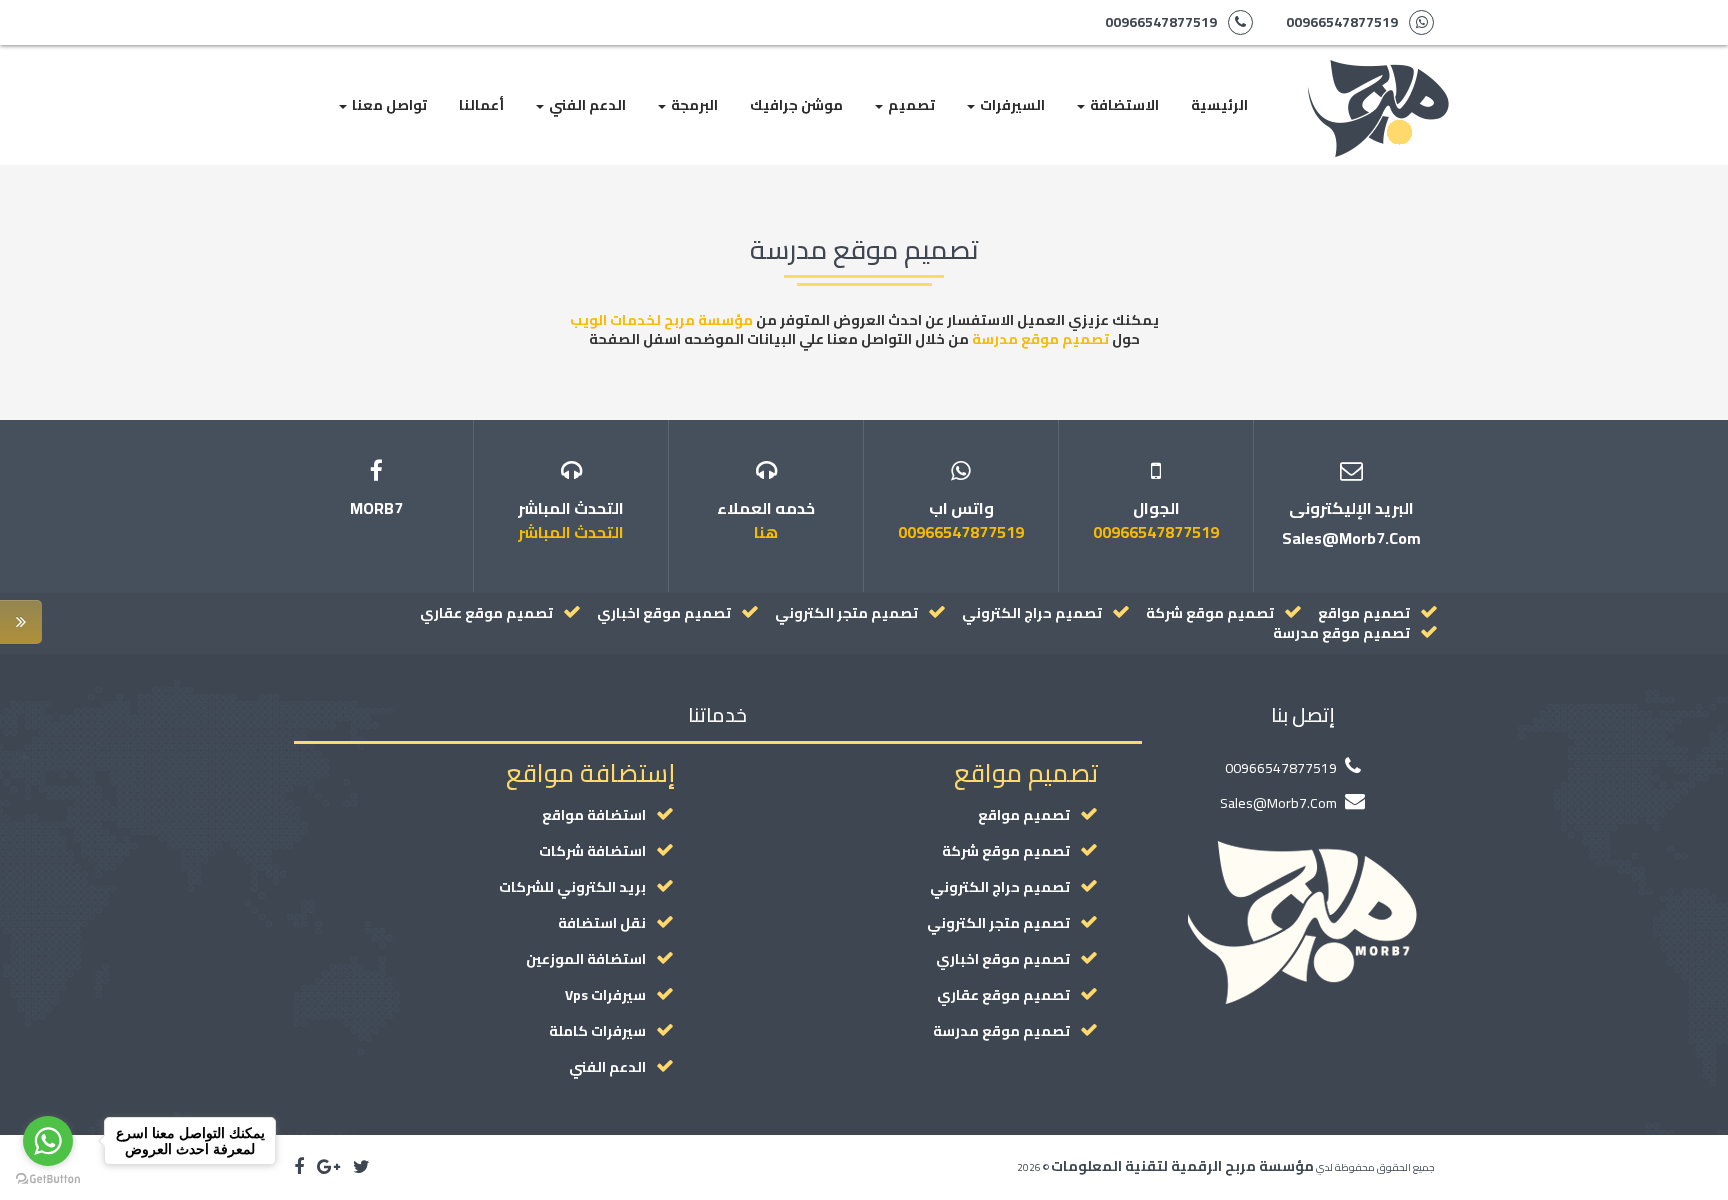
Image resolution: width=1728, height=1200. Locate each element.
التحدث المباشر (571, 532)
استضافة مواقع (594, 815)
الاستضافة (1123, 105)
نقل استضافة (602, 923)
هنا (766, 532)
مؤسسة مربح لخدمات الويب (661, 320)
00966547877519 (1342, 22)
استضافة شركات (592, 851)
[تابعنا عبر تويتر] (361, 1167)
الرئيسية (1219, 105)
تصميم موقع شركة (1210, 613)
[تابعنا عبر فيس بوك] (299, 1167)
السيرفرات (1011, 105)
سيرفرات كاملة (597, 1031)
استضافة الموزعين (586, 959)
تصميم (910, 105)
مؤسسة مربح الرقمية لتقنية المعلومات (1182, 1166)
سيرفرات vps (605, 995)
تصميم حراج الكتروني (1032, 613)
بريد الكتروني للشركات (572, 887)
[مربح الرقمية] (1378, 70)
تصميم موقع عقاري (486, 613)
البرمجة (693, 105)
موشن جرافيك (796, 105)
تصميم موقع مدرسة (1040, 339)
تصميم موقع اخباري (664, 613)
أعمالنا (481, 105)
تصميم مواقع (1364, 613)
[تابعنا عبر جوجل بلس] (328, 1167)
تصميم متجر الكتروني (846, 613)
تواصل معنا (388, 105)
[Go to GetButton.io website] (48, 1179)
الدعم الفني (586, 105)
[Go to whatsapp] (48, 1141)
